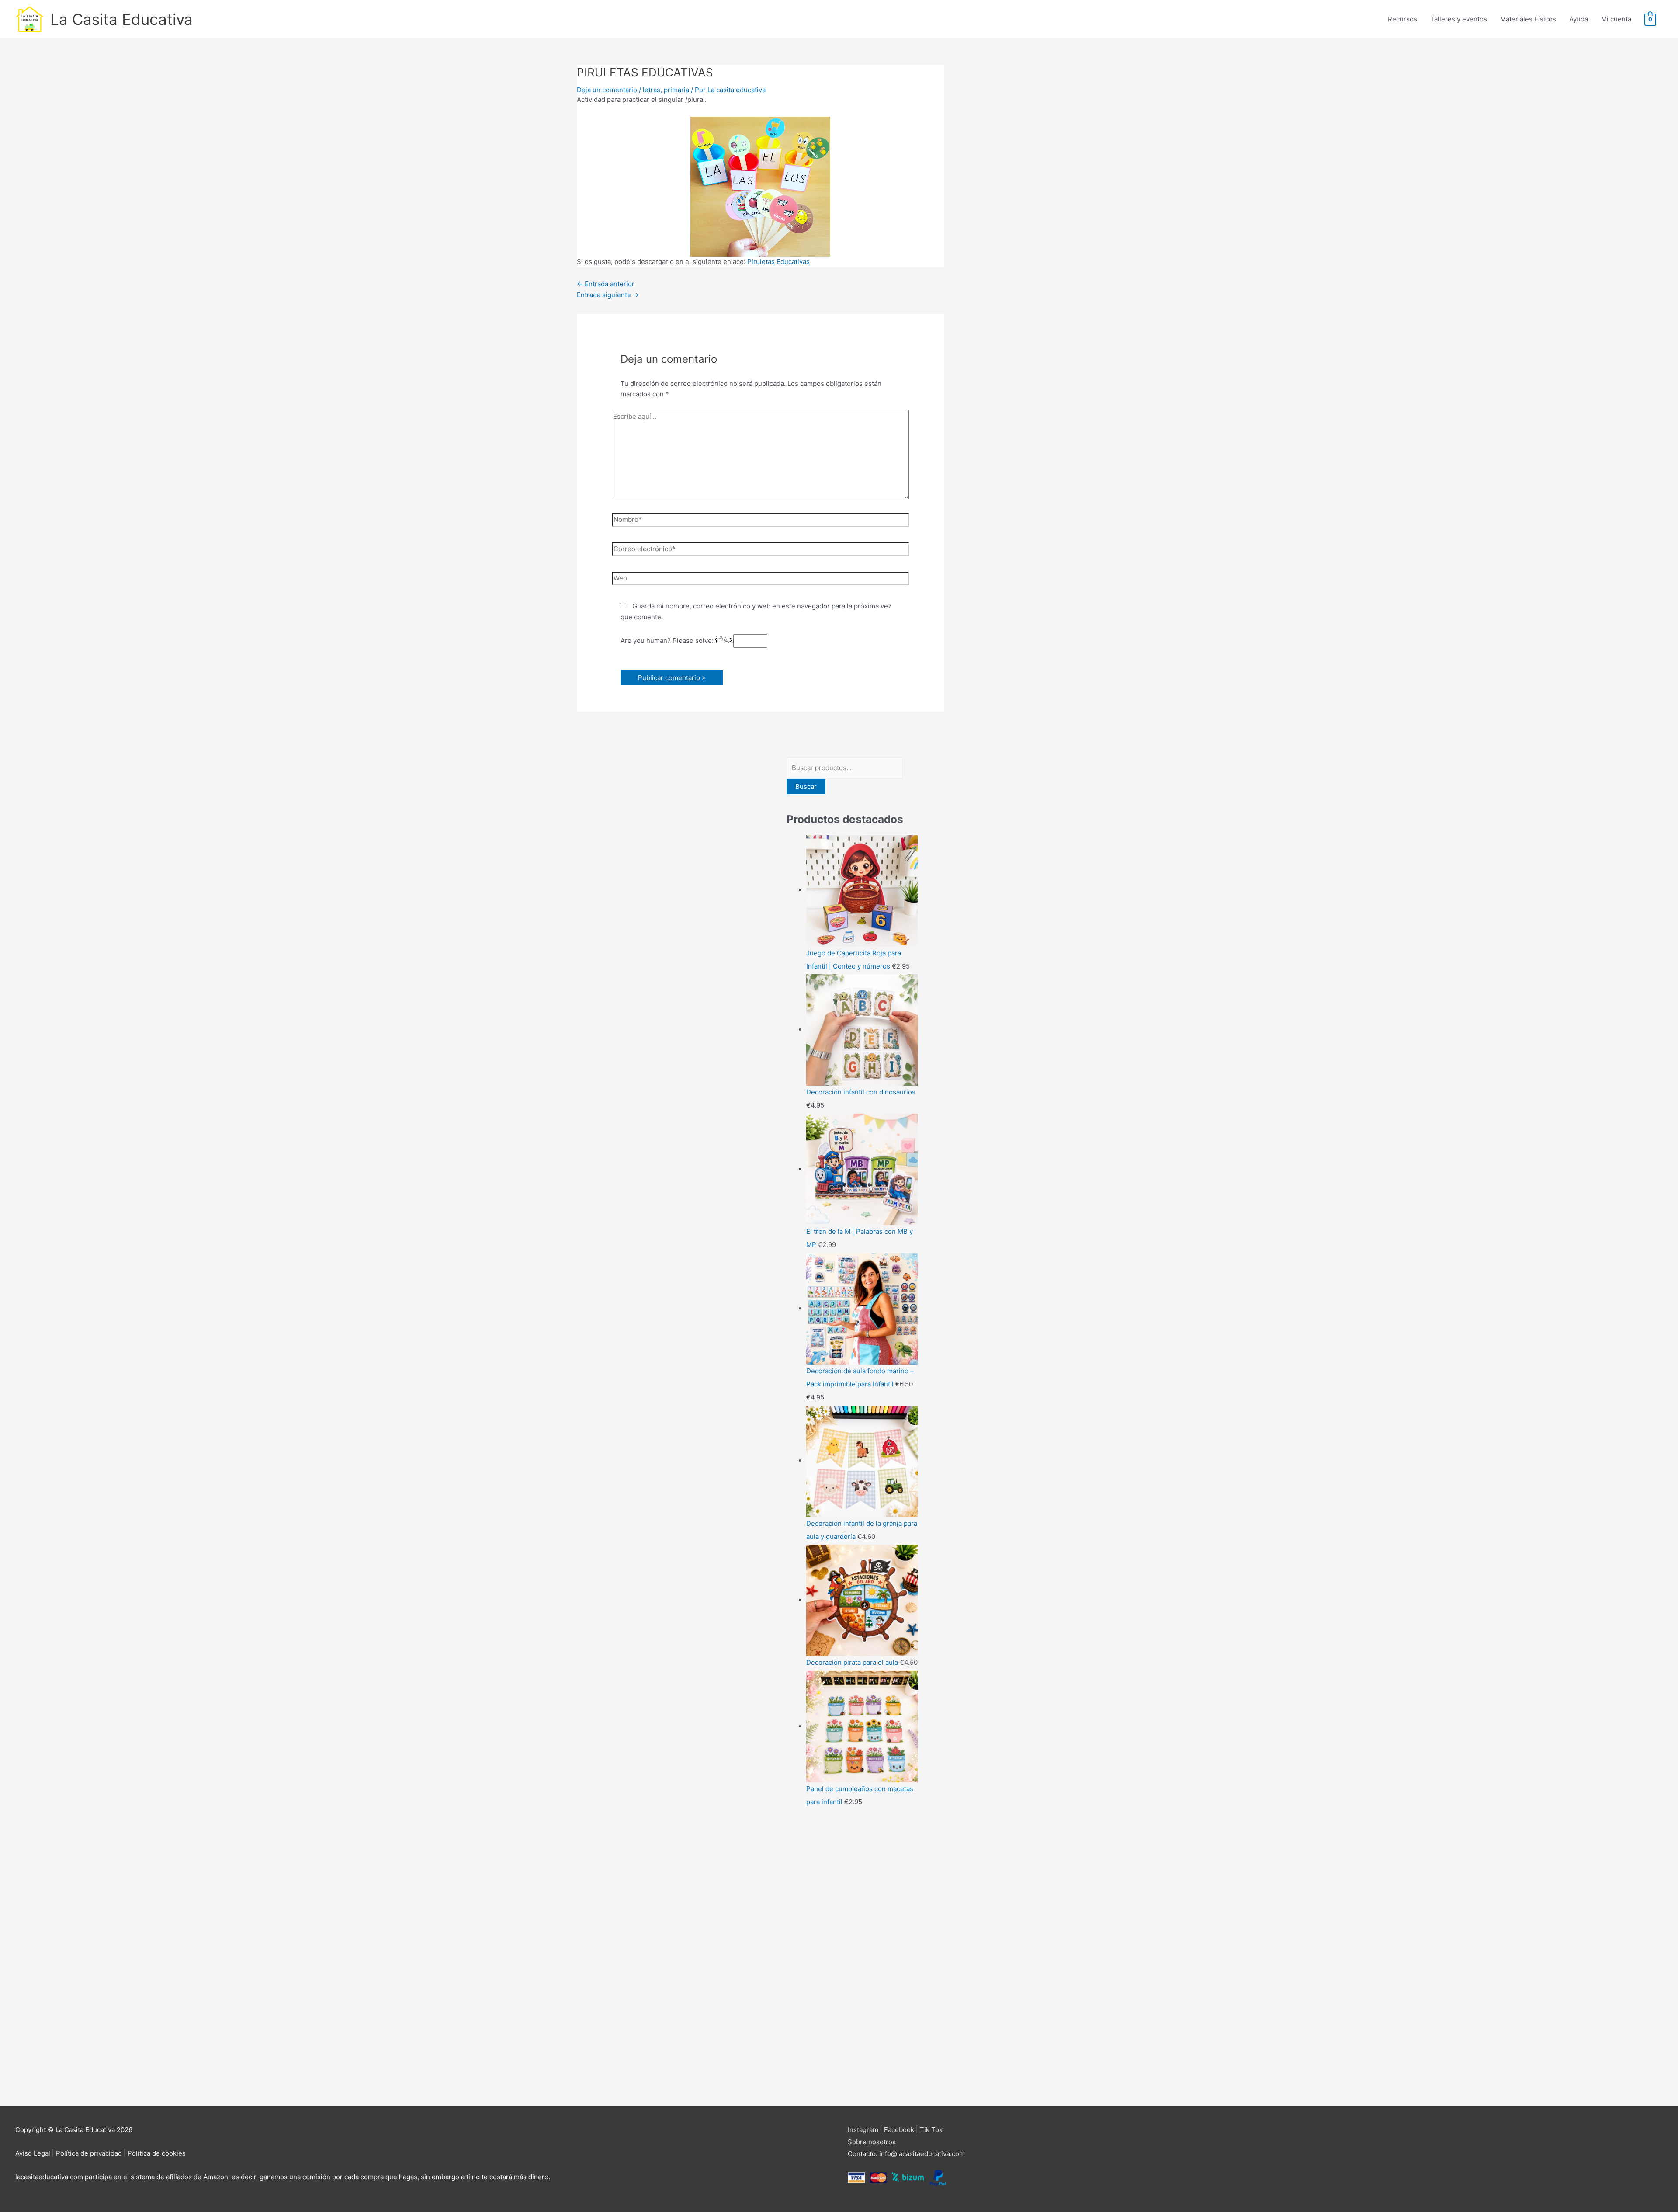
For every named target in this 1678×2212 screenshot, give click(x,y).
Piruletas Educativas (778, 262)
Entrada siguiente (608, 295)
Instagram (863, 2130)
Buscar (806, 787)
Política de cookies (157, 2153)
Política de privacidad (89, 2153)
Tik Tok (931, 2130)
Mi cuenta (1616, 19)
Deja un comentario (607, 90)
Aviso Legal (33, 2153)
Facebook (899, 2130)
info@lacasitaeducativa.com (922, 2154)
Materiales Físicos (1528, 19)
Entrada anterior (606, 284)
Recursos (1402, 19)
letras (652, 90)
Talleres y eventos (1459, 19)
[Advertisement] (852, 1958)
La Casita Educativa (121, 19)
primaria (676, 90)
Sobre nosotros (872, 2142)
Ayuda (1579, 19)
